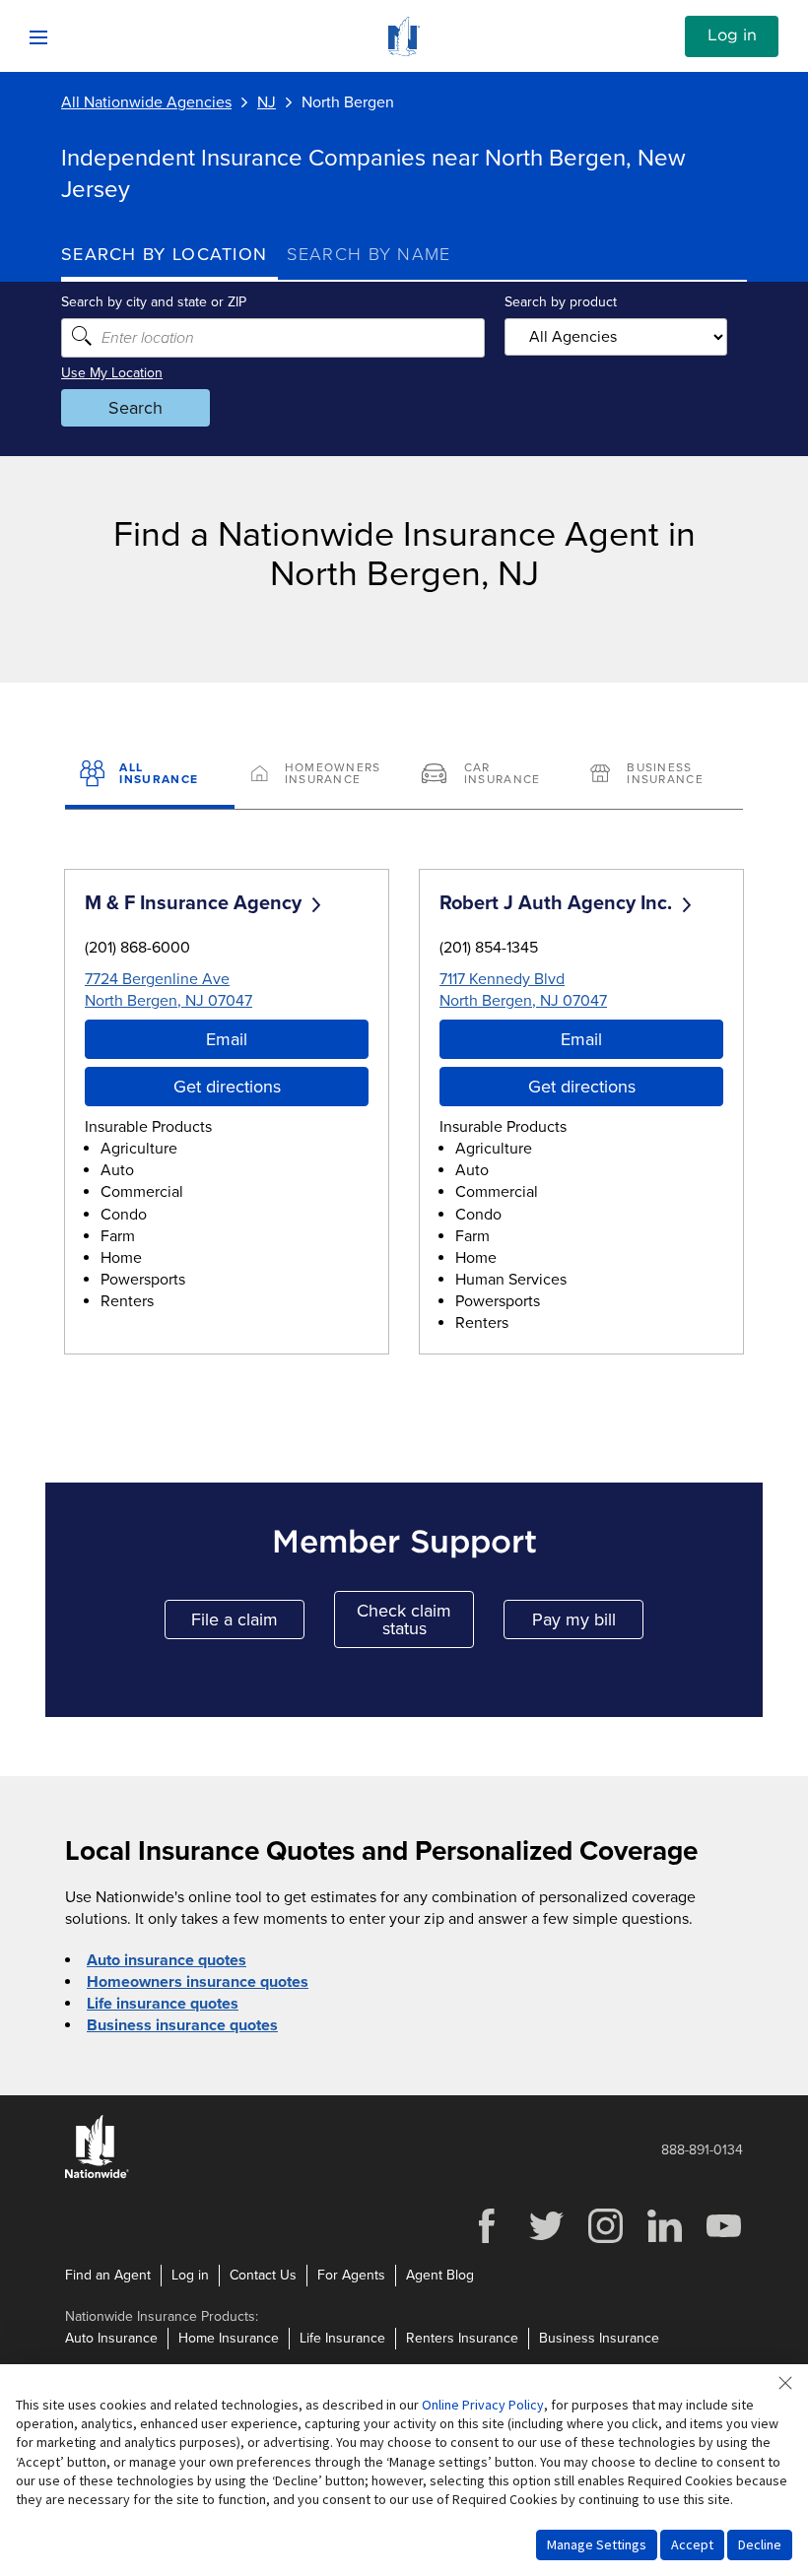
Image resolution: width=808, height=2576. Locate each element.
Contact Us (263, 2275)
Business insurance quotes (182, 2025)
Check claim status (415, 1619)
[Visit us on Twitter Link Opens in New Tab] (546, 2241)
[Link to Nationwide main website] (404, 51)
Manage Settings (597, 2544)
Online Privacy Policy (483, 2405)
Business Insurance (599, 2338)
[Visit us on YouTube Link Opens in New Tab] (723, 2241)
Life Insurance (342, 2338)
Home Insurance (229, 2338)
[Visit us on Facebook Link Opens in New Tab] (487, 2241)
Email (227, 1039)
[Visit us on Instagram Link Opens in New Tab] (605, 2241)
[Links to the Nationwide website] (97, 2175)
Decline (760, 2544)
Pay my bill (588, 1624)
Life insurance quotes (163, 2004)
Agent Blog (440, 2275)
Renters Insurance (462, 2338)
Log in (732, 35)
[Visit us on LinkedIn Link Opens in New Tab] (664, 2241)
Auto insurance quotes (167, 1960)
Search (135, 408)
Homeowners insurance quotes (198, 1982)
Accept (692, 2544)
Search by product (561, 302)
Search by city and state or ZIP (154, 302)
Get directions (227, 1087)
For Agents (351, 2275)
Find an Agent (108, 2275)
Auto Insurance (111, 2338)
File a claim (248, 1624)
